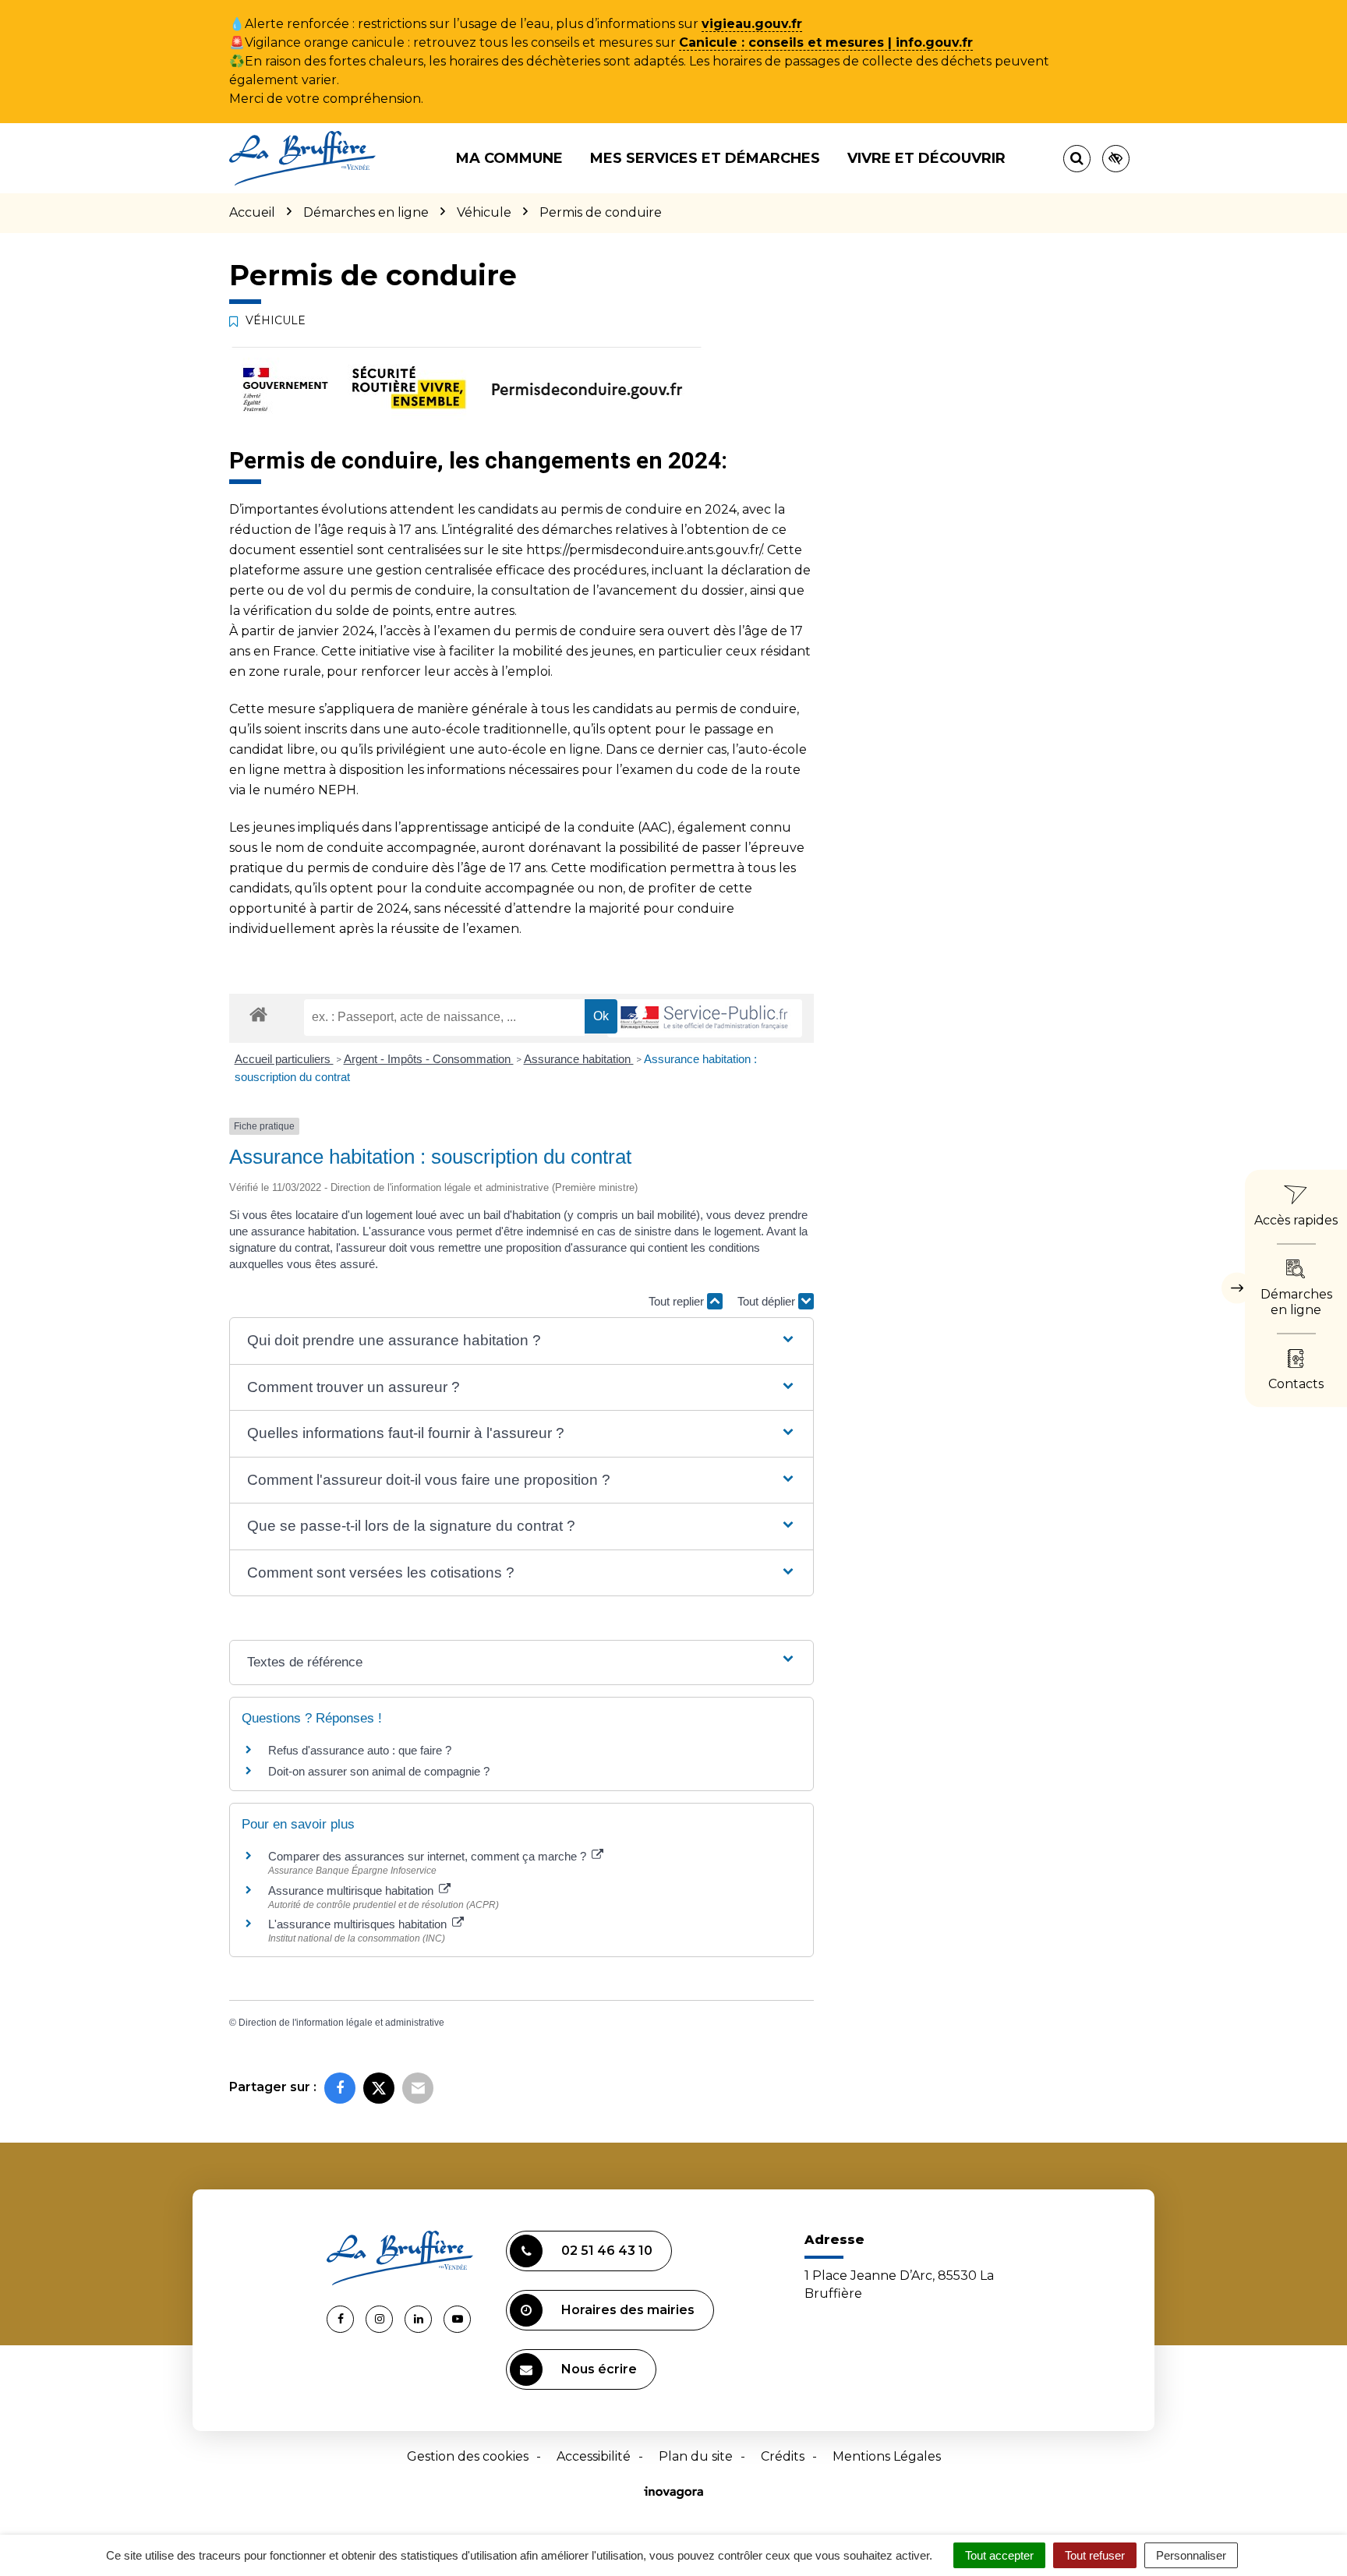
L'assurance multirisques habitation (359, 1924)
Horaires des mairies (628, 2310)
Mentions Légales (887, 2456)
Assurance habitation (579, 1059)
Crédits (783, 2456)
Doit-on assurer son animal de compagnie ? (379, 1771)
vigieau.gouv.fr (752, 24)
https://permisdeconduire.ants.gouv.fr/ (644, 550)
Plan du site (696, 2456)
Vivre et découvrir (926, 158)
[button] (521, 1341)
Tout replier (678, 1301)
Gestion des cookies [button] (468, 2456)
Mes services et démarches (705, 158)
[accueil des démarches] (258, 1014)
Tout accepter (999, 2555)
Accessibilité (594, 2456)
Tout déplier (768, 1301)
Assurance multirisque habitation (352, 1890)
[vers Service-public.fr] (705, 1018)
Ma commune (509, 158)
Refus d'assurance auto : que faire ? (360, 1750)
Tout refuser (1095, 2555)
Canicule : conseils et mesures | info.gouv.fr (826, 42)
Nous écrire (599, 2369)
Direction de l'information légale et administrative (341, 2023)
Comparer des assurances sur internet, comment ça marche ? (429, 1856)
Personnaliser (1191, 2555)
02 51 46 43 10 (607, 2251)
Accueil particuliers (284, 1059)
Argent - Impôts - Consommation (429, 1059)
